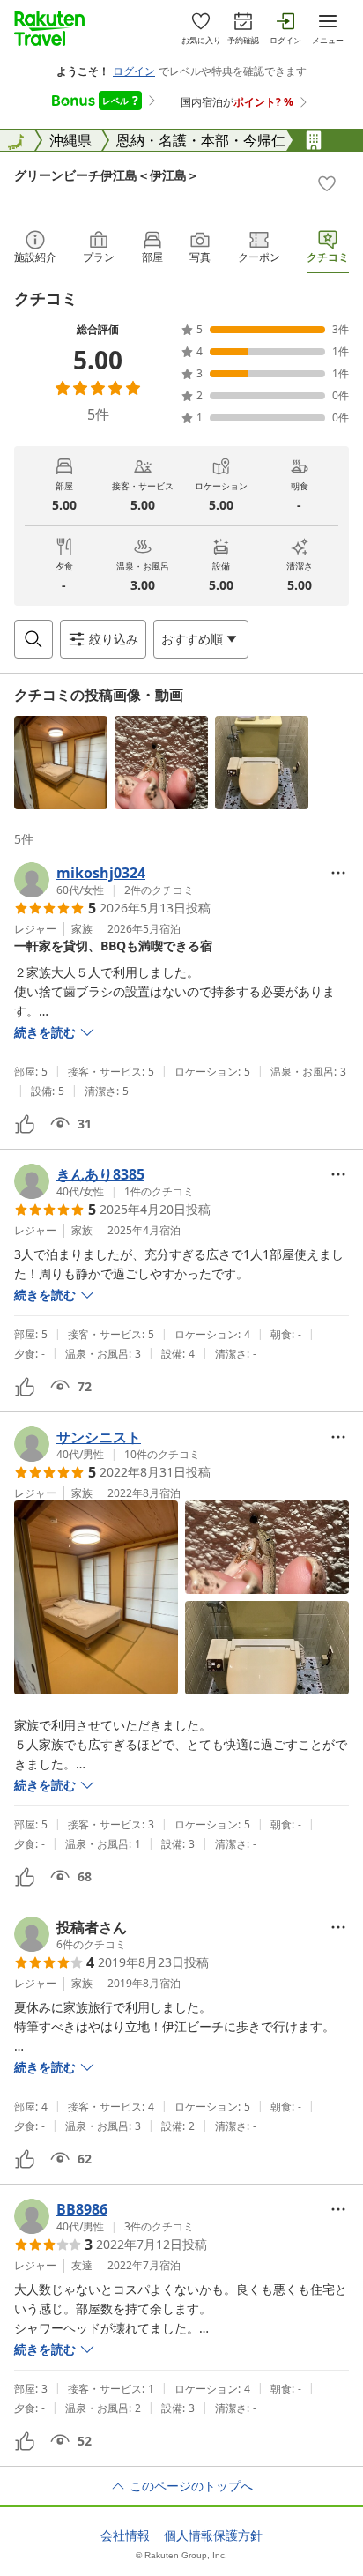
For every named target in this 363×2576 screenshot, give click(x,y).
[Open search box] (33, 639)
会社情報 (125, 2535)
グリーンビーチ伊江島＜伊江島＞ (107, 175)
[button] (61, 763)
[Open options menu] (338, 873)
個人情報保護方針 (213, 2535)
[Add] (327, 183)
